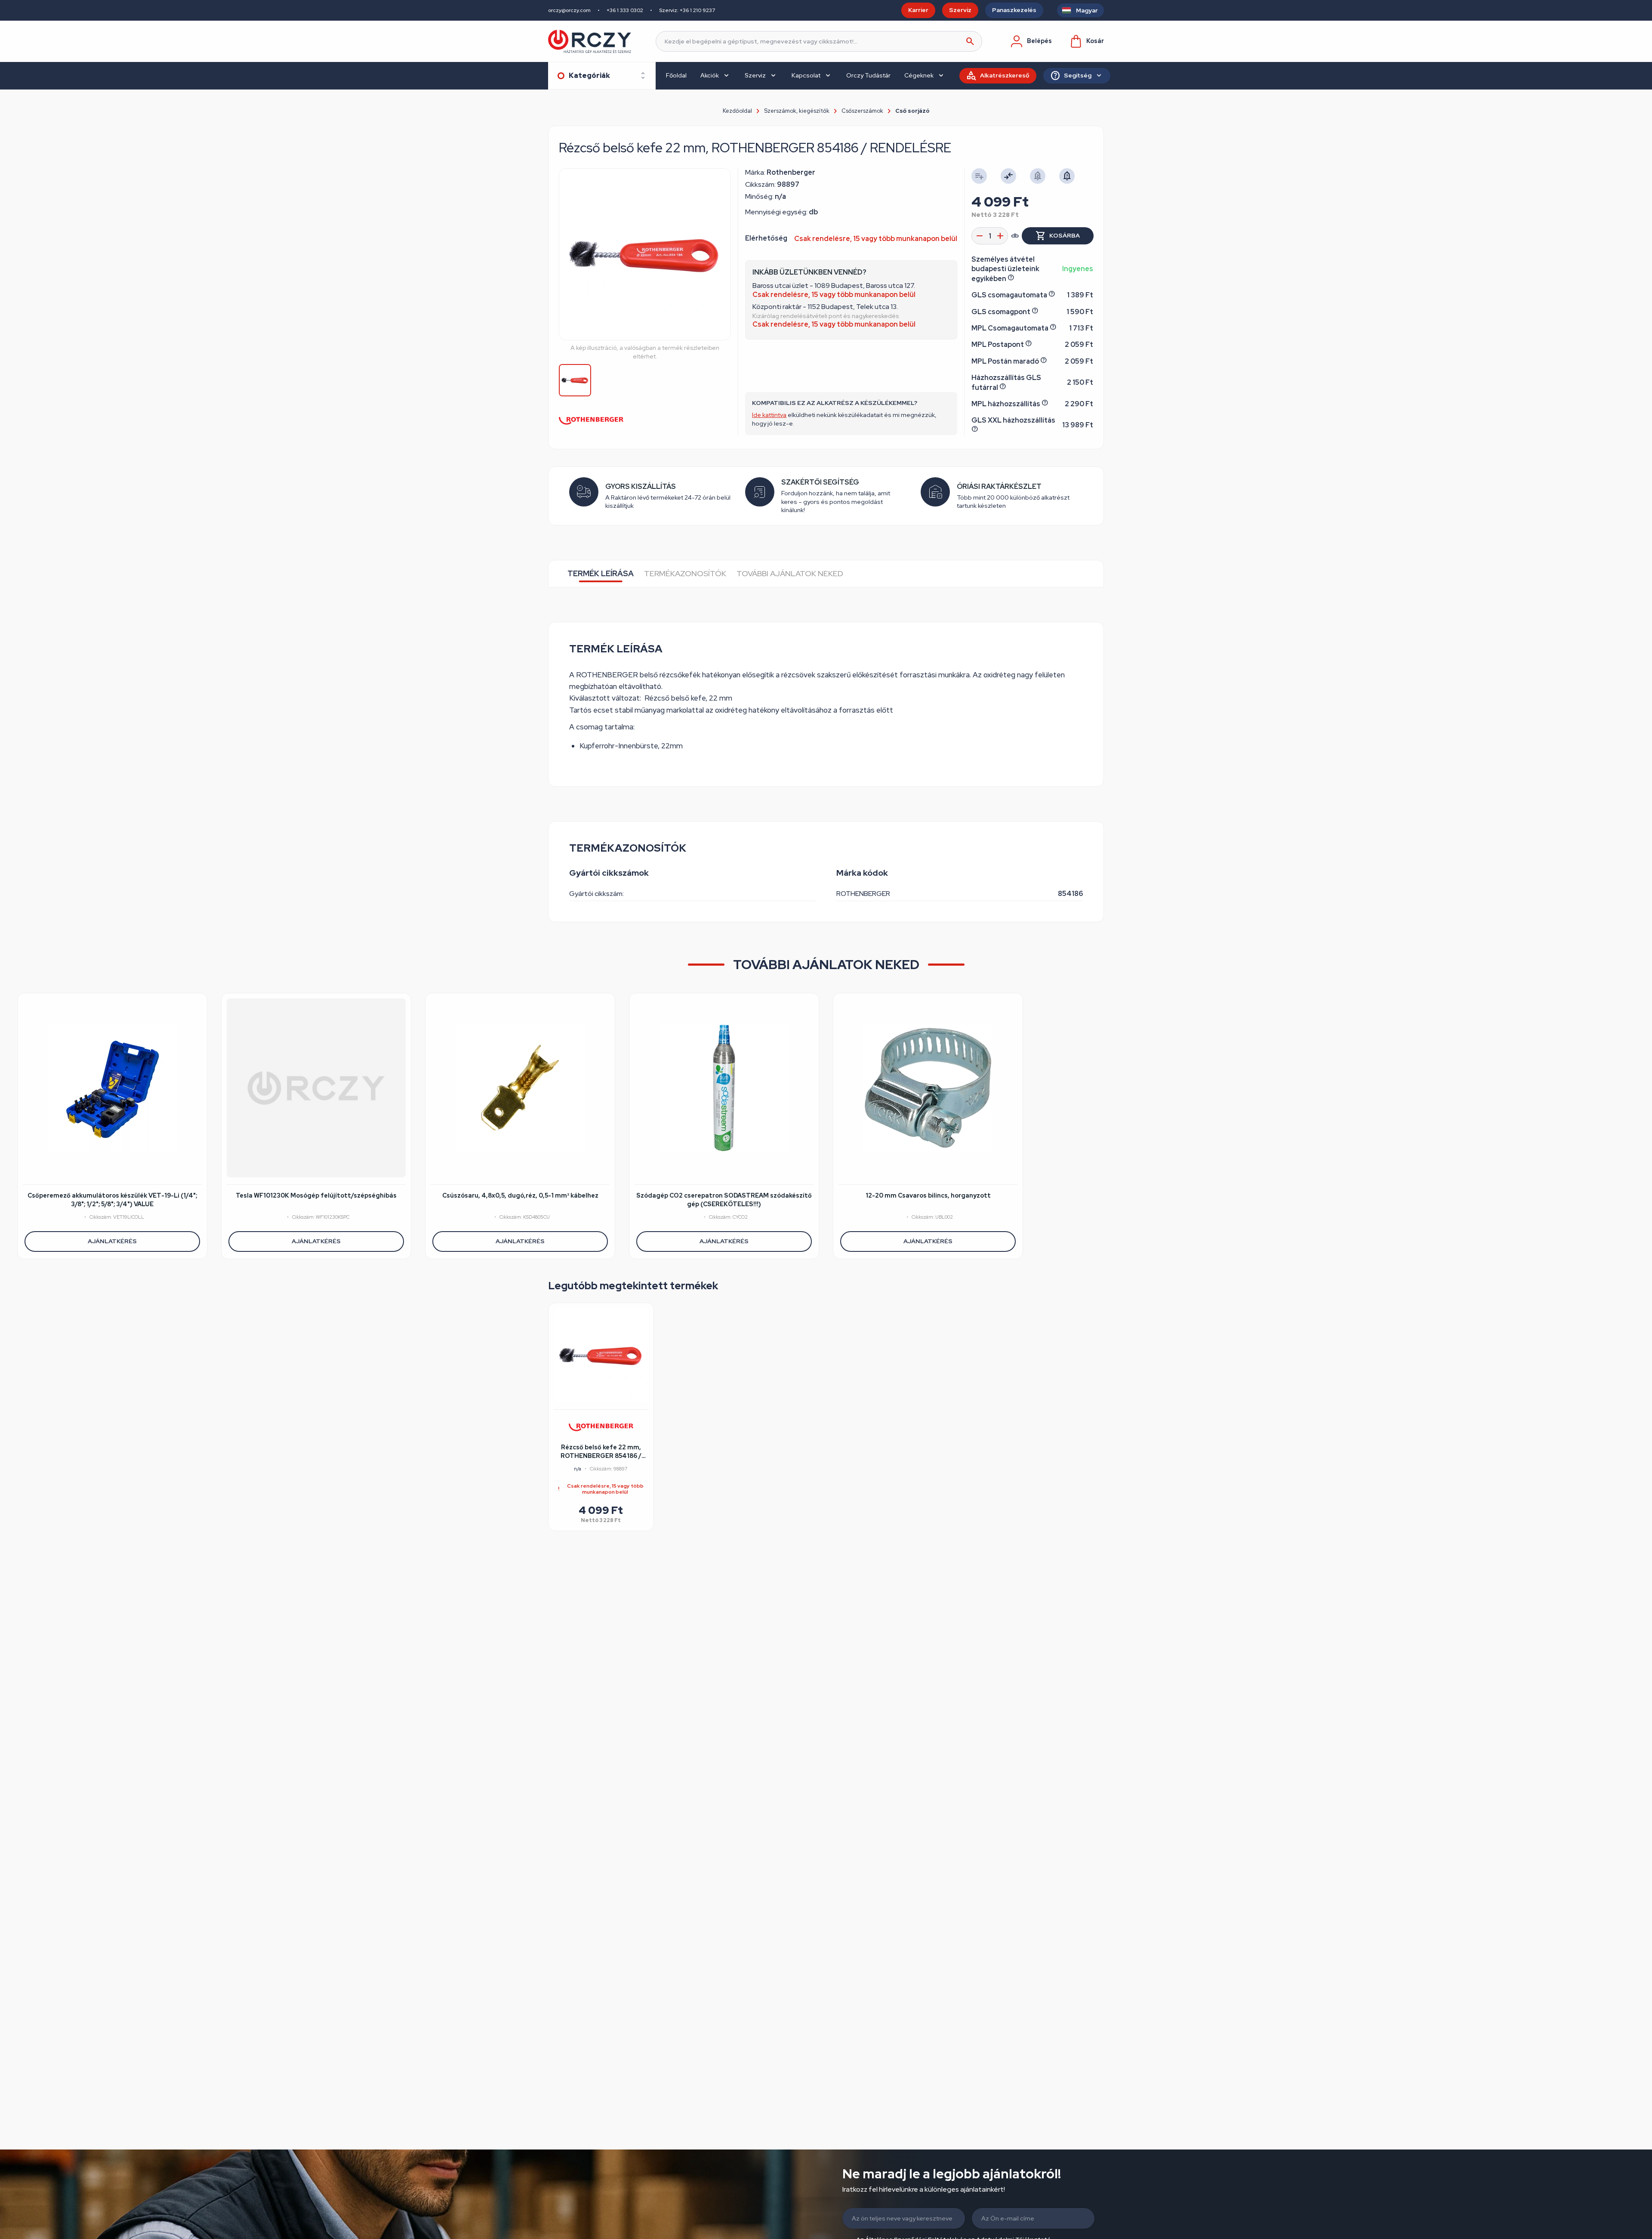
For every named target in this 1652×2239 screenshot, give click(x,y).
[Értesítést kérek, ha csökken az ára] (1067, 176)
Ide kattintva (769, 415)
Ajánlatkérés (112, 1241)
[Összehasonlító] (1008, 176)
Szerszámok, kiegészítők (797, 111)
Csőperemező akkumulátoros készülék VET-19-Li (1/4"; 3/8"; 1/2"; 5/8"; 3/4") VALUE (112, 1200)
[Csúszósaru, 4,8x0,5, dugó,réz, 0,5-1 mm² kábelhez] (520, 1088)
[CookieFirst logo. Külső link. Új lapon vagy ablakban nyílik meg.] (28, 2205)
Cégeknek (919, 75)
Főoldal (676, 75)
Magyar (1087, 10)
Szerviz (960, 10)
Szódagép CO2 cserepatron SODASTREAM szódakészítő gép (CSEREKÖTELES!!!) (724, 1200)
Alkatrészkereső (1005, 75)
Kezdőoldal (737, 111)
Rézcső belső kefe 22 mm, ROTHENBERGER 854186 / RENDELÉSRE (601, 1452)
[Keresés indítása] (970, 41)
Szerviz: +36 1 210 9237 (687, 10)
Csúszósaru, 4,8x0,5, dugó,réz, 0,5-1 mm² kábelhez (520, 1195)
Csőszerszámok (862, 111)
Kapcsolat (806, 75)
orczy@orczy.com (569, 10)
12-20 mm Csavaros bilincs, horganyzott (928, 1195)
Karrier (918, 10)
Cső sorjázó (912, 111)
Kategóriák (589, 76)
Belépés (1039, 41)
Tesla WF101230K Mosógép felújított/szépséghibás (316, 1195)
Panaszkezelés (1014, 10)
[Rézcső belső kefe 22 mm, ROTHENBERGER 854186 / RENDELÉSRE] (601, 1356)
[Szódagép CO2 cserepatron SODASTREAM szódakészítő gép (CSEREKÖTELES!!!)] (724, 1088)
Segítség (1078, 75)
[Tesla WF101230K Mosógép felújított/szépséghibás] (316, 1088)
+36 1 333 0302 (625, 10)
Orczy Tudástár (868, 75)
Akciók (710, 75)
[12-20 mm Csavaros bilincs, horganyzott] (928, 1088)
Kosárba (1065, 235)
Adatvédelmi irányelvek (929, 2199)
